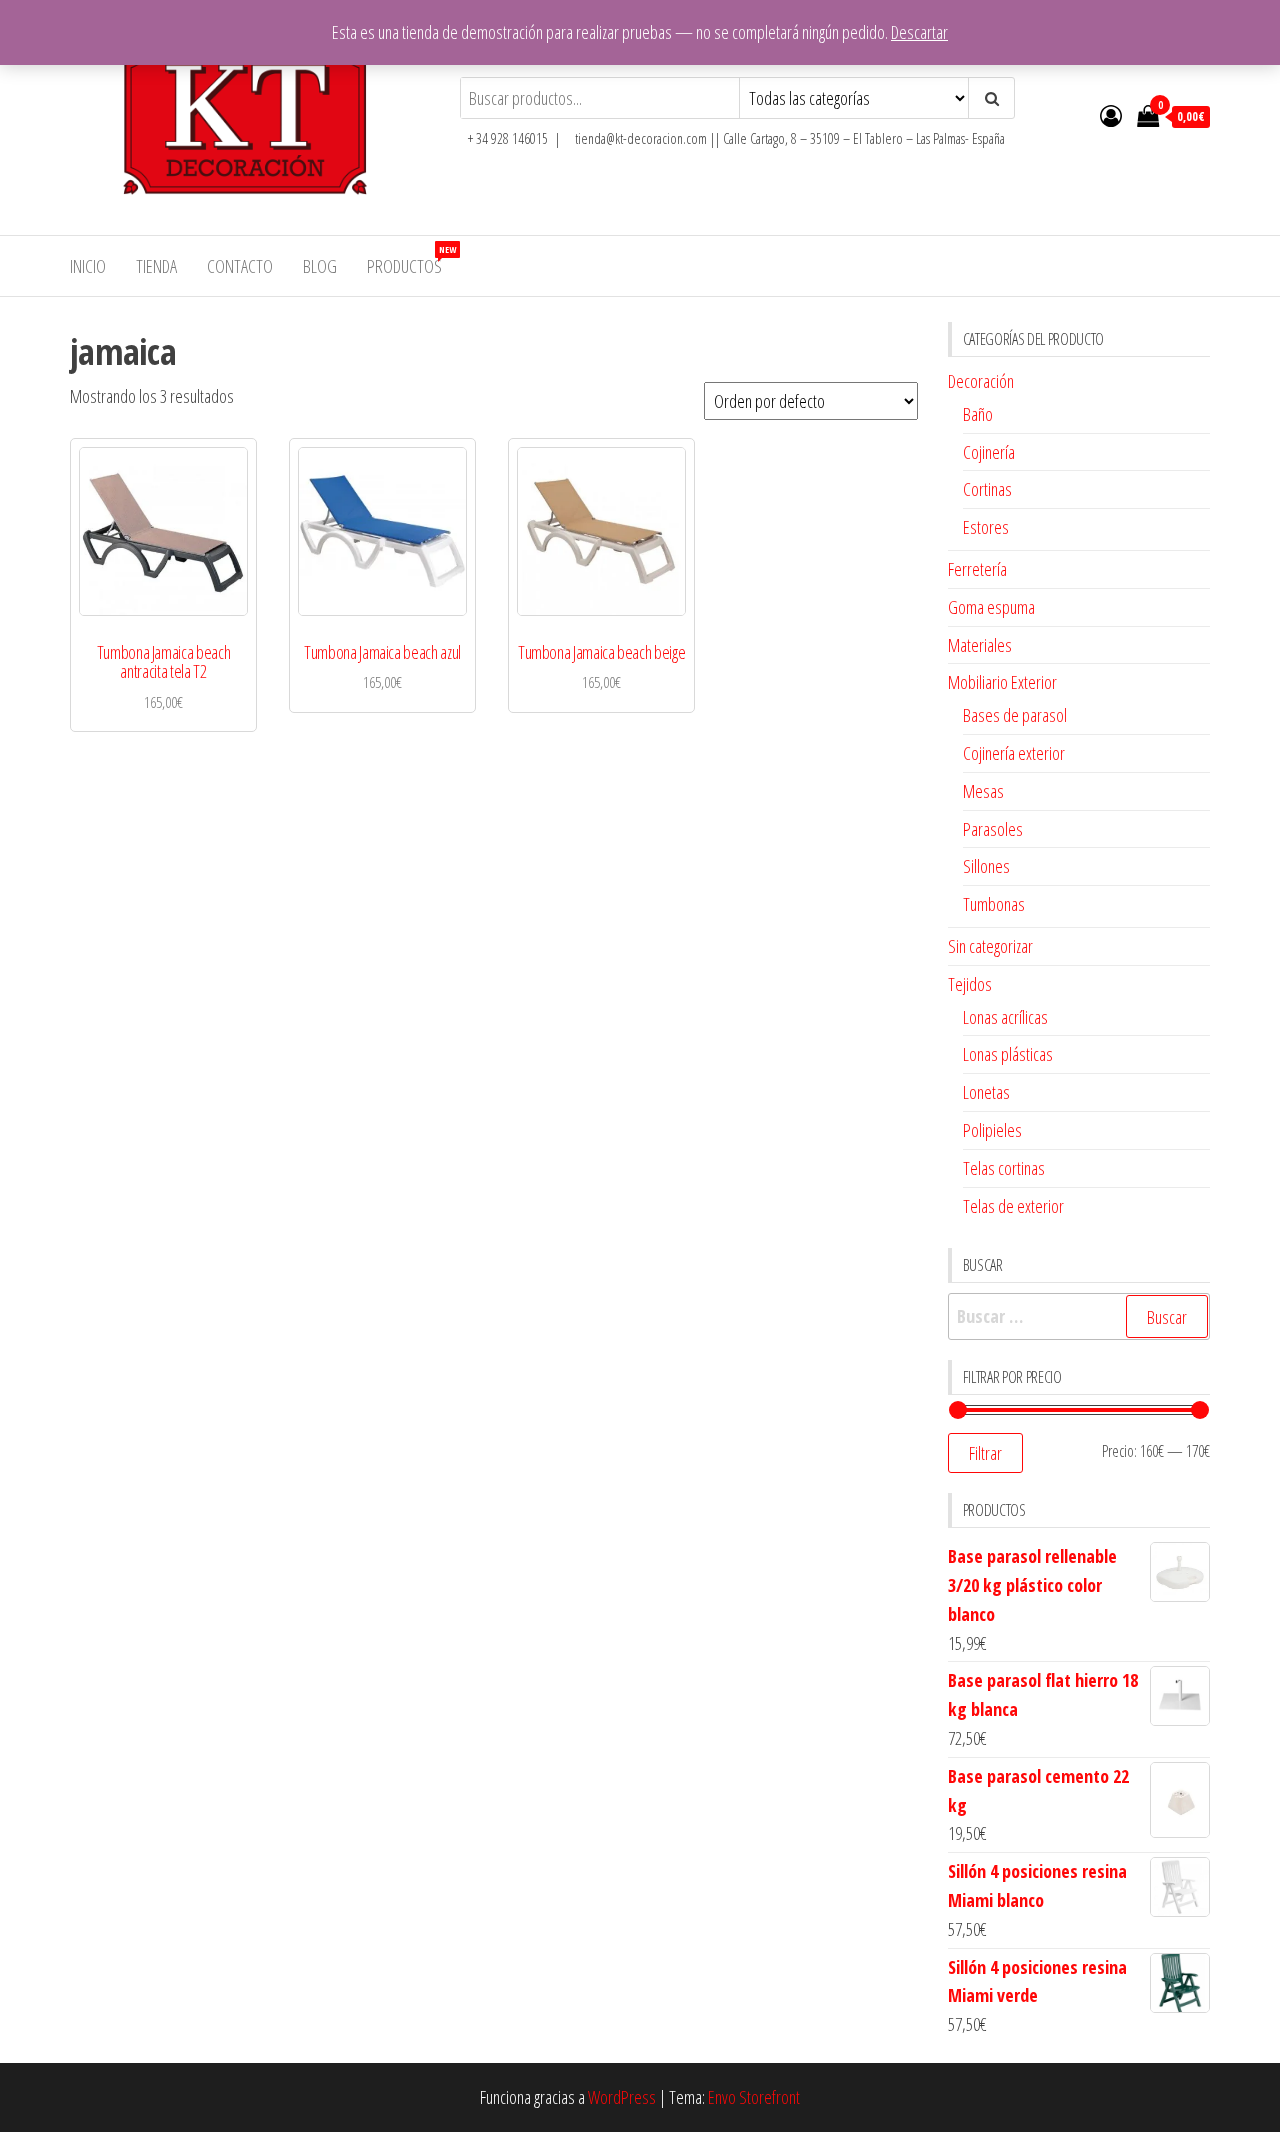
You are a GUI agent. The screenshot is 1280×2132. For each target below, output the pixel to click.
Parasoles (993, 829)
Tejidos (970, 984)
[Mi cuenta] (1111, 115)
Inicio (88, 266)
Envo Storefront (754, 2097)
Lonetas (986, 1092)
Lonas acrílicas (1005, 1017)
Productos (411, 260)
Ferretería (977, 569)
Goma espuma (991, 607)
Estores (986, 527)
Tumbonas (994, 904)
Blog (320, 266)
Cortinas (987, 489)
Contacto (240, 266)
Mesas (983, 791)
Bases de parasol (1015, 715)
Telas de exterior (1013, 1206)
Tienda (156, 266)
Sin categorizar (990, 946)
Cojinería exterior (1014, 753)
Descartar (919, 32)
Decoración (981, 381)
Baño (978, 414)
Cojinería (989, 452)
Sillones (986, 866)
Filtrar (985, 1453)
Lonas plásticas (1008, 1054)
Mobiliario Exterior (1002, 682)
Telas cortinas (1004, 1168)
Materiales (980, 645)
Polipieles (992, 1130)
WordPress (622, 2097)
